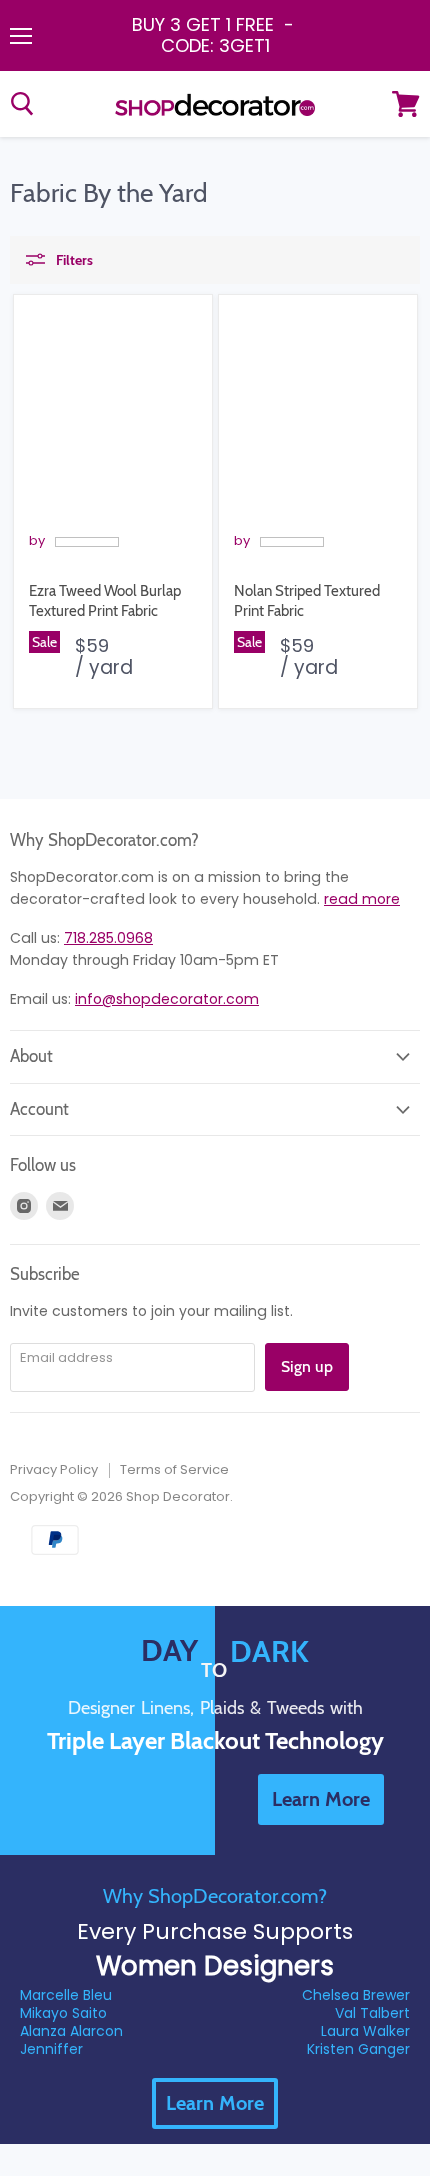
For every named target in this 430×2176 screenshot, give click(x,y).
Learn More (215, 2103)
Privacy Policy (54, 1469)
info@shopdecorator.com (167, 999)
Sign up (307, 1366)
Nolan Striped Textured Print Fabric (307, 601)
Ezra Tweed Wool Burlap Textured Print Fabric (105, 601)
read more (362, 899)
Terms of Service (174, 1469)
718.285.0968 (108, 938)
